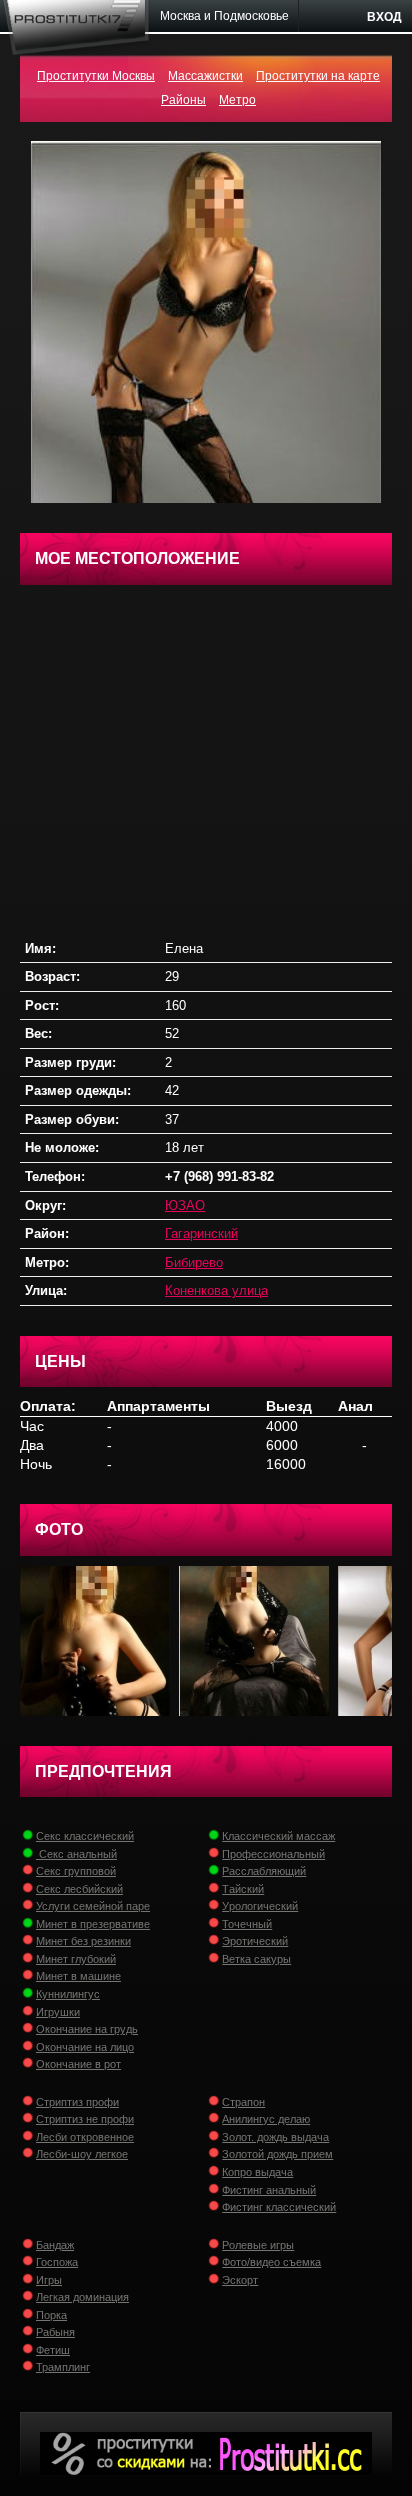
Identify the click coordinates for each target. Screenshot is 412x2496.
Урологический (260, 1906)
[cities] (225, 16)
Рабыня (55, 2332)
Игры (49, 2280)
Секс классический (85, 1836)
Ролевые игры (258, 2245)
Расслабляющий (264, 1871)
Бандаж (55, 2245)
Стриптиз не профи (85, 2119)
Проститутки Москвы (96, 76)
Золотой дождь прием (277, 2154)
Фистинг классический (279, 2207)
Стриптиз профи (77, 2102)
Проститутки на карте (318, 76)
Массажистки (205, 76)
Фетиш (53, 2350)
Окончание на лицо (85, 2047)
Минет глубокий (76, 1959)
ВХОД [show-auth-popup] (384, 17)
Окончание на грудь (87, 2029)
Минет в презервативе (93, 1924)
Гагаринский (201, 1233)
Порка (51, 2315)
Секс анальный (76, 1854)
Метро (237, 100)
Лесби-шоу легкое (82, 2154)
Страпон (243, 2102)
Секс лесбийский (79, 1889)
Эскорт (240, 2280)
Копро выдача (257, 2172)
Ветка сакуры (256, 1959)
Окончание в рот (78, 2064)
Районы (183, 100)
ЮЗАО (185, 1205)
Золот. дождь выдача (275, 2137)
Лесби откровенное (85, 2137)
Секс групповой (76, 1871)
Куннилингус (68, 1994)
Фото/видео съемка (271, 2262)
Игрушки (58, 2012)
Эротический (255, 1941)
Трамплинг (63, 2367)
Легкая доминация (82, 2297)
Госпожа (57, 2262)
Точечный (247, 1924)
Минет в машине (78, 1976)
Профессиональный (273, 1854)
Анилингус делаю (266, 2119)
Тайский (243, 1889)
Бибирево (194, 1262)
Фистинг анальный (269, 2190)
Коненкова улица (216, 1290)
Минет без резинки (83, 1941)
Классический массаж (278, 1836)
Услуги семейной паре (93, 1906)
